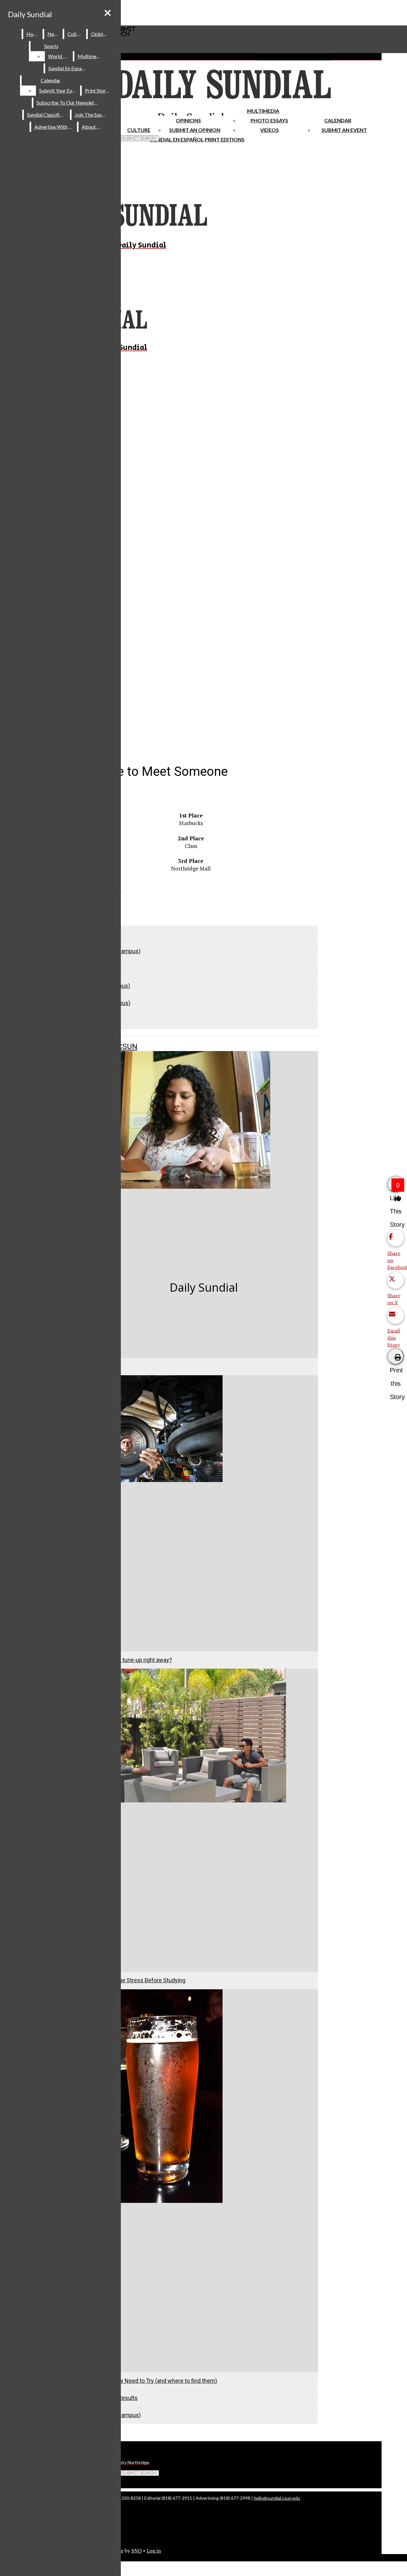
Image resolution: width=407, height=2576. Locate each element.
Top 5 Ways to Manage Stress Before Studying (127, 1980)
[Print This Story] (396, 1356)
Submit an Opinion (195, 130)
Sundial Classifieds (47, 115)
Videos (269, 130)
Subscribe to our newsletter (69, 102)
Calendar (338, 120)
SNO (137, 2551)
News (54, 34)
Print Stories (98, 90)
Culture (76, 34)
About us (92, 127)
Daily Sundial (30, 14)
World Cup (60, 56)
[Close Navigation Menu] (108, 13)
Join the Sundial (92, 115)
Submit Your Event (59, 90)
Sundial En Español (177, 139)
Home (33, 34)
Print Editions (225, 139)
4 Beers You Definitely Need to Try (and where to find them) (143, 2381)
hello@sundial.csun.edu (277, 2498)
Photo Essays (269, 120)
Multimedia (263, 111)
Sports (51, 46)
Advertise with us (54, 127)
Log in (154, 2551)
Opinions (188, 120)
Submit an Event (344, 130)
